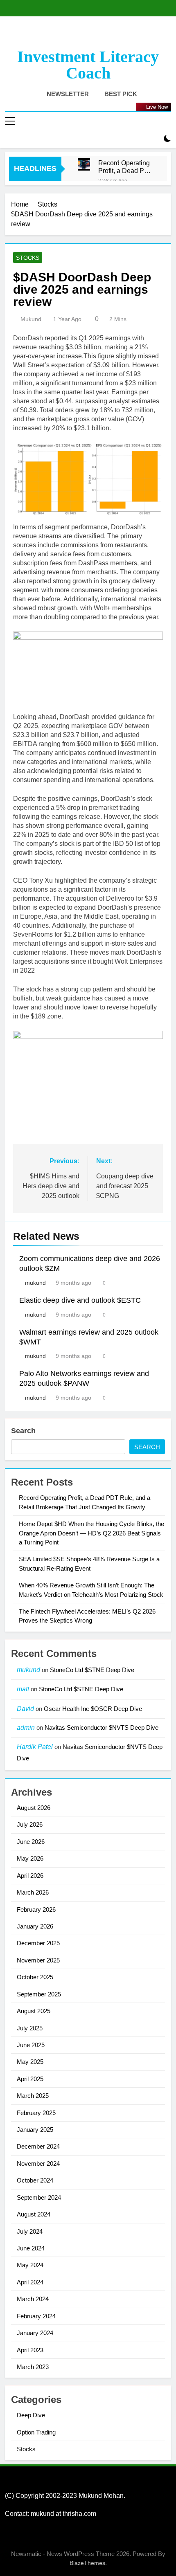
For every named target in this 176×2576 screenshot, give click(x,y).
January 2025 (35, 2130)
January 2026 (35, 1926)
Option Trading (36, 2432)
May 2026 (30, 1858)
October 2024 (35, 2180)
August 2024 (34, 2214)
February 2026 (36, 1910)
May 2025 (30, 2062)
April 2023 (30, 2350)
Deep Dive (31, 2415)
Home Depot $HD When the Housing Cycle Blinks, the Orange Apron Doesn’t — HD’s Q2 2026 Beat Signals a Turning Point (91, 1533)
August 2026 (34, 1808)
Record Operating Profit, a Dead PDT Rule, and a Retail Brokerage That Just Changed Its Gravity (126, 167)
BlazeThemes (87, 2563)
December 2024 (38, 2146)
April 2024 (30, 2282)
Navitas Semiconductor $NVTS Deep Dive (102, 1727)
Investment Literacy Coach (88, 65)
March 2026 (33, 1892)
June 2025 (31, 2045)
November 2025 (38, 1960)
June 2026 (31, 1842)
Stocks (28, 258)
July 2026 (30, 1824)
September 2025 (39, 1994)
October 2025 (35, 1977)
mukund (31, 319)
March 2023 (33, 2367)
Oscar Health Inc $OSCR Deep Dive (93, 1709)
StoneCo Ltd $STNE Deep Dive (92, 1670)
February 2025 (36, 2113)
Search (23, 1431)
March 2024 (33, 2299)
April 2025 (30, 2079)
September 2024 (39, 2197)
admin (26, 1727)
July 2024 (30, 2231)
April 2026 (30, 1876)
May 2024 (30, 2265)
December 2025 (38, 1943)
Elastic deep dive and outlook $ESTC (80, 1300)
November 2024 (38, 2164)
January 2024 (35, 2333)
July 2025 (30, 2028)
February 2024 (36, 2316)
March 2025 (33, 2096)
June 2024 (31, 2248)
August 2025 (34, 2011)
